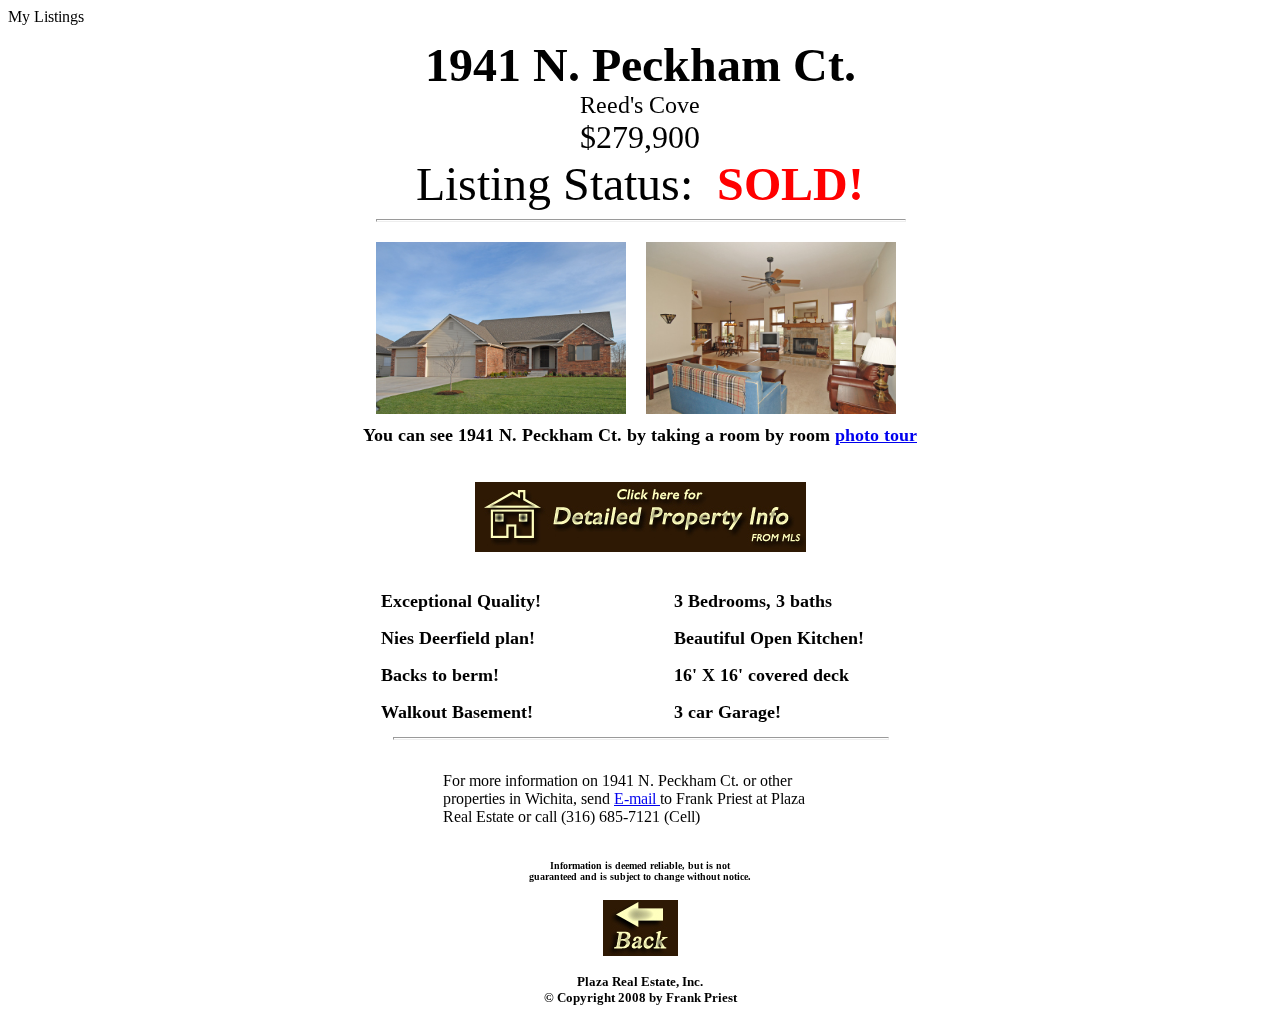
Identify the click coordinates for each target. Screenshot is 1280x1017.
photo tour (876, 435)
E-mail (637, 798)
